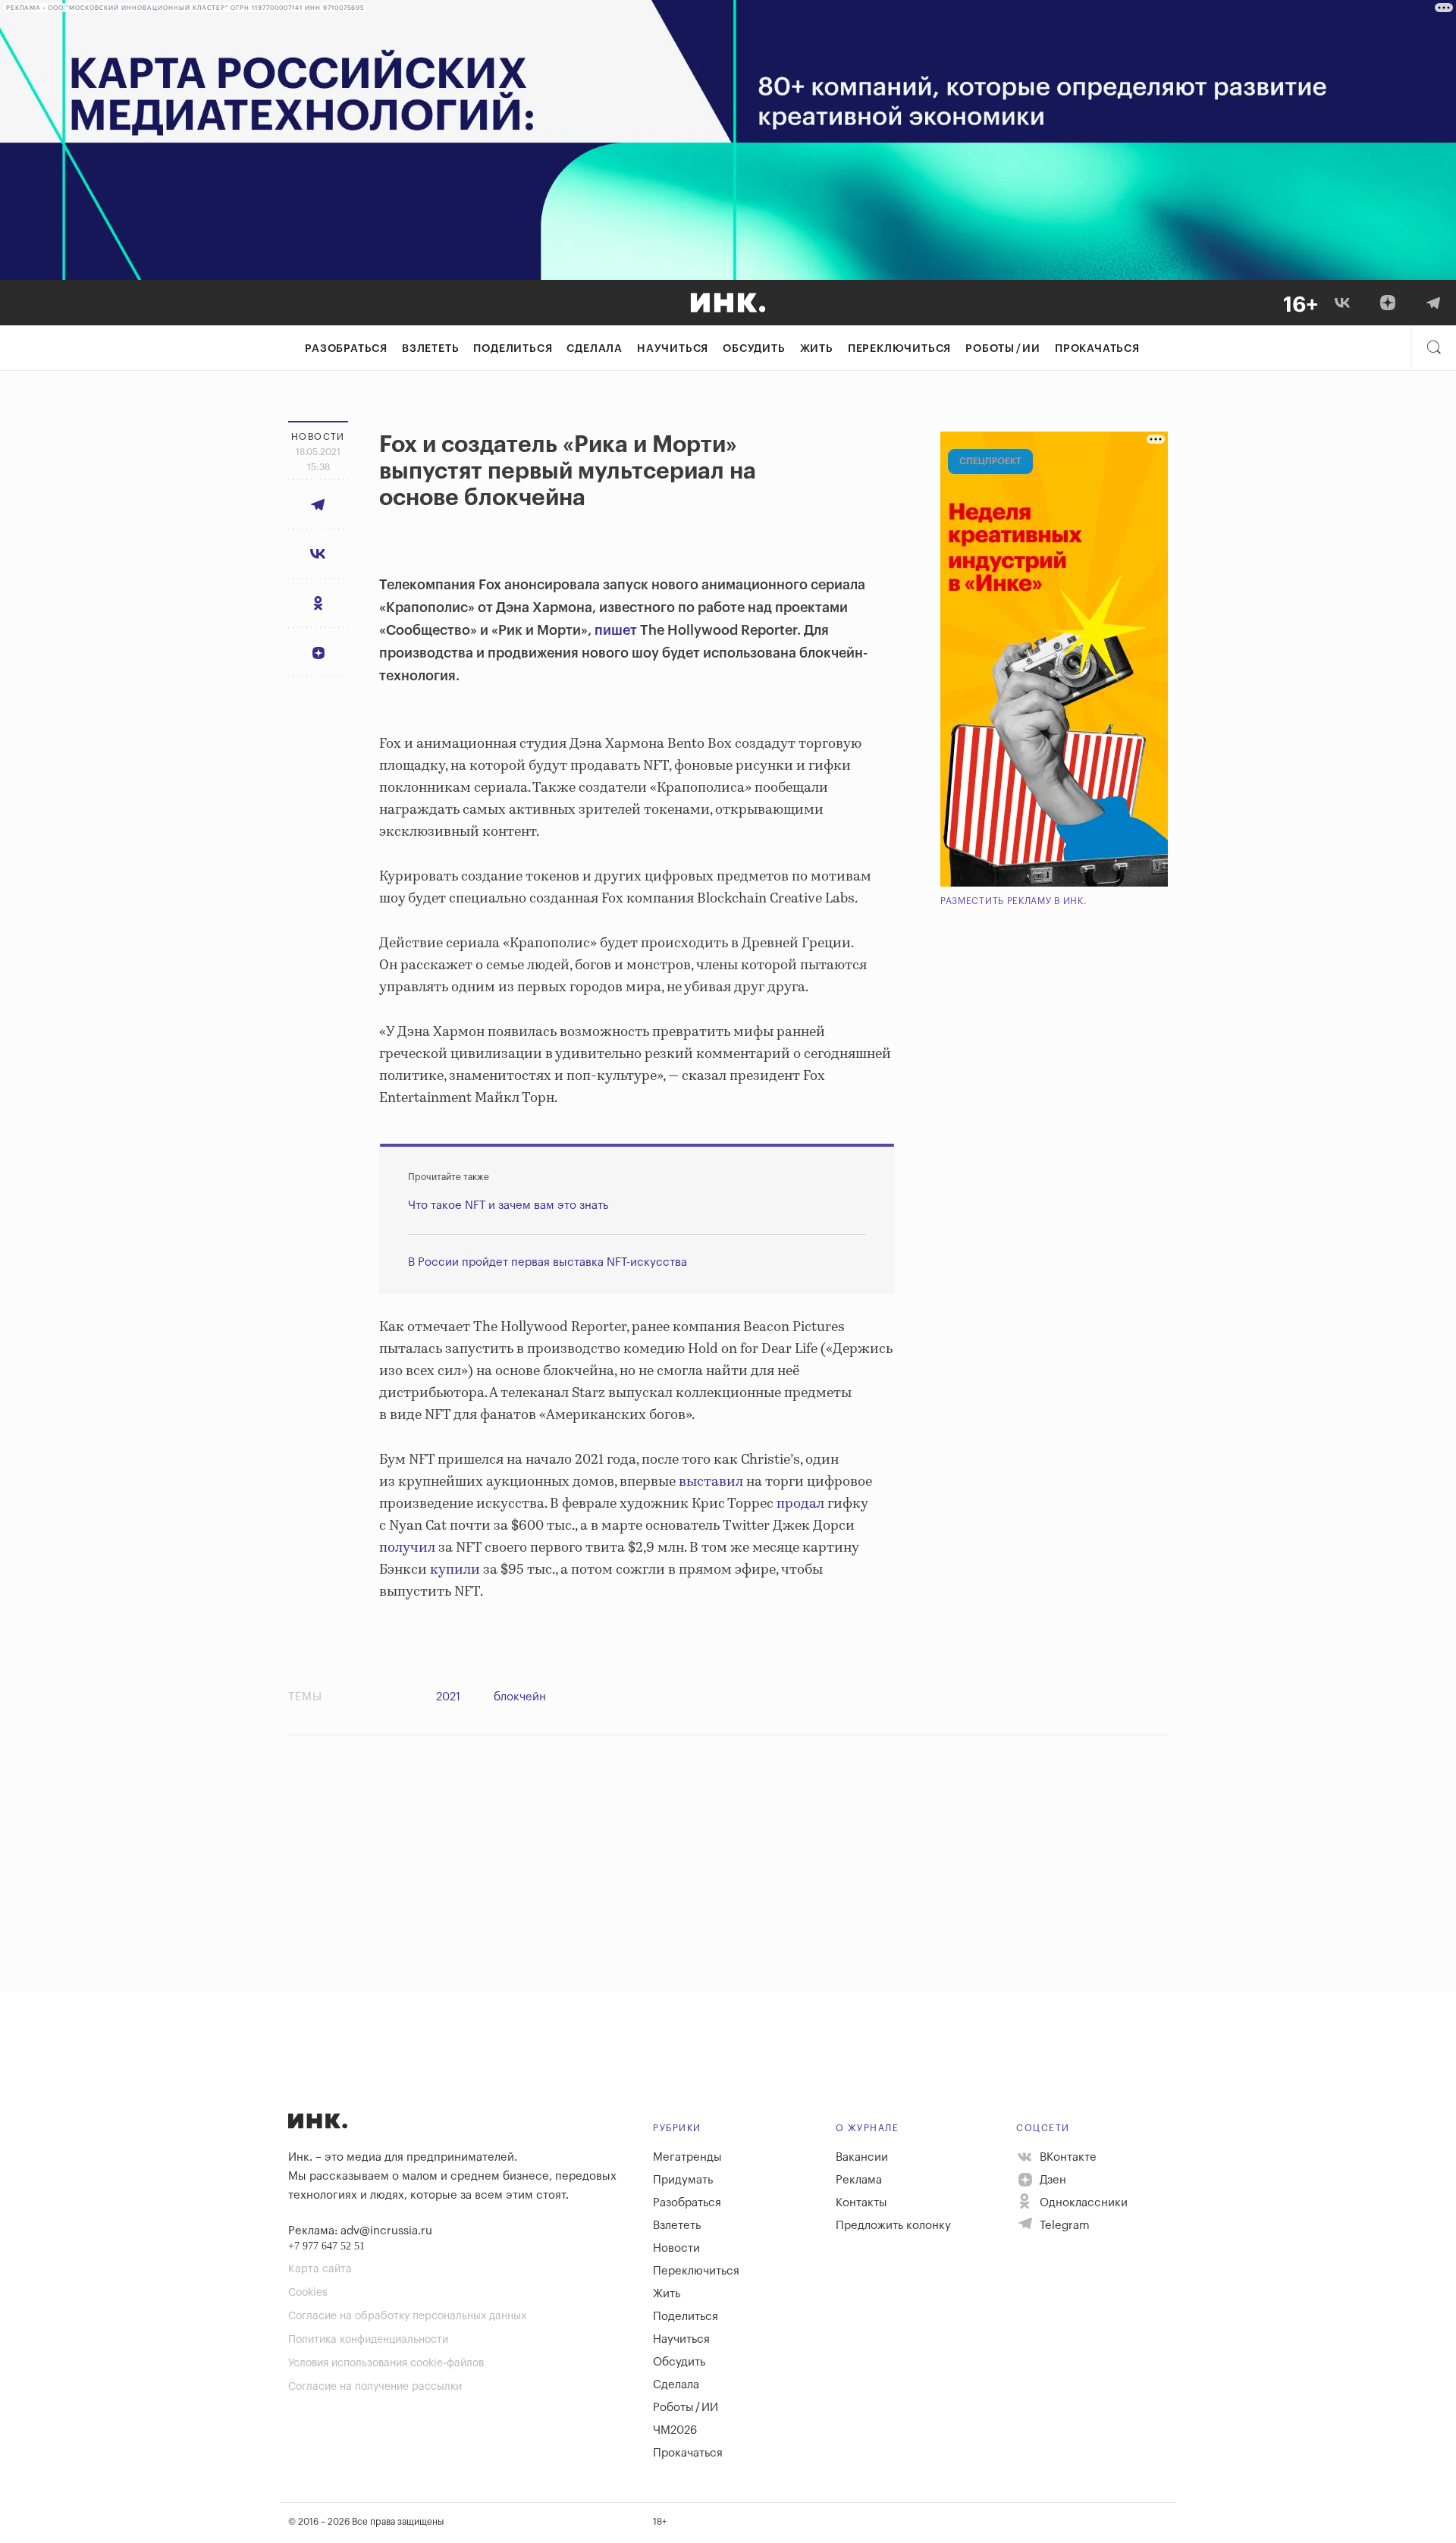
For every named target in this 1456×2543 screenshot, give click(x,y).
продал (800, 1504)
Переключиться (899, 349)
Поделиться (513, 349)
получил (407, 1548)
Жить (817, 349)
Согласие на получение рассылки (375, 2387)
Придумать (683, 2180)
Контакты (861, 2203)
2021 (448, 1697)
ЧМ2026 (675, 2430)
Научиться (673, 349)
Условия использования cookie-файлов (386, 2363)
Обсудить (754, 349)
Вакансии (862, 2157)
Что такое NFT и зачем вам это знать (508, 1206)
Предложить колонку (893, 2226)
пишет (616, 630)
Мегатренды (687, 2157)
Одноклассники (1082, 2203)
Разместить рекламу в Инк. (1014, 901)
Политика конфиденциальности (368, 2340)
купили (455, 1570)
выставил (711, 1482)
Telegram (1063, 2226)
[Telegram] (1433, 303)
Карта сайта (320, 2269)
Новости (676, 2248)
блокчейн (520, 1697)
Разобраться (346, 349)
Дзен (1051, 2180)
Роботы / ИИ (1003, 349)
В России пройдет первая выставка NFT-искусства (548, 1262)
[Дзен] (1388, 303)
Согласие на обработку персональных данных (407, 2316)
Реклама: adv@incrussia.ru (360, 2231)
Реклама (859, 2180)
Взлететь (430, 349)
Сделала (595, 349)
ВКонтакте (1067, 2157)
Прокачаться (1097, 349)
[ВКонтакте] (1342, 303)
